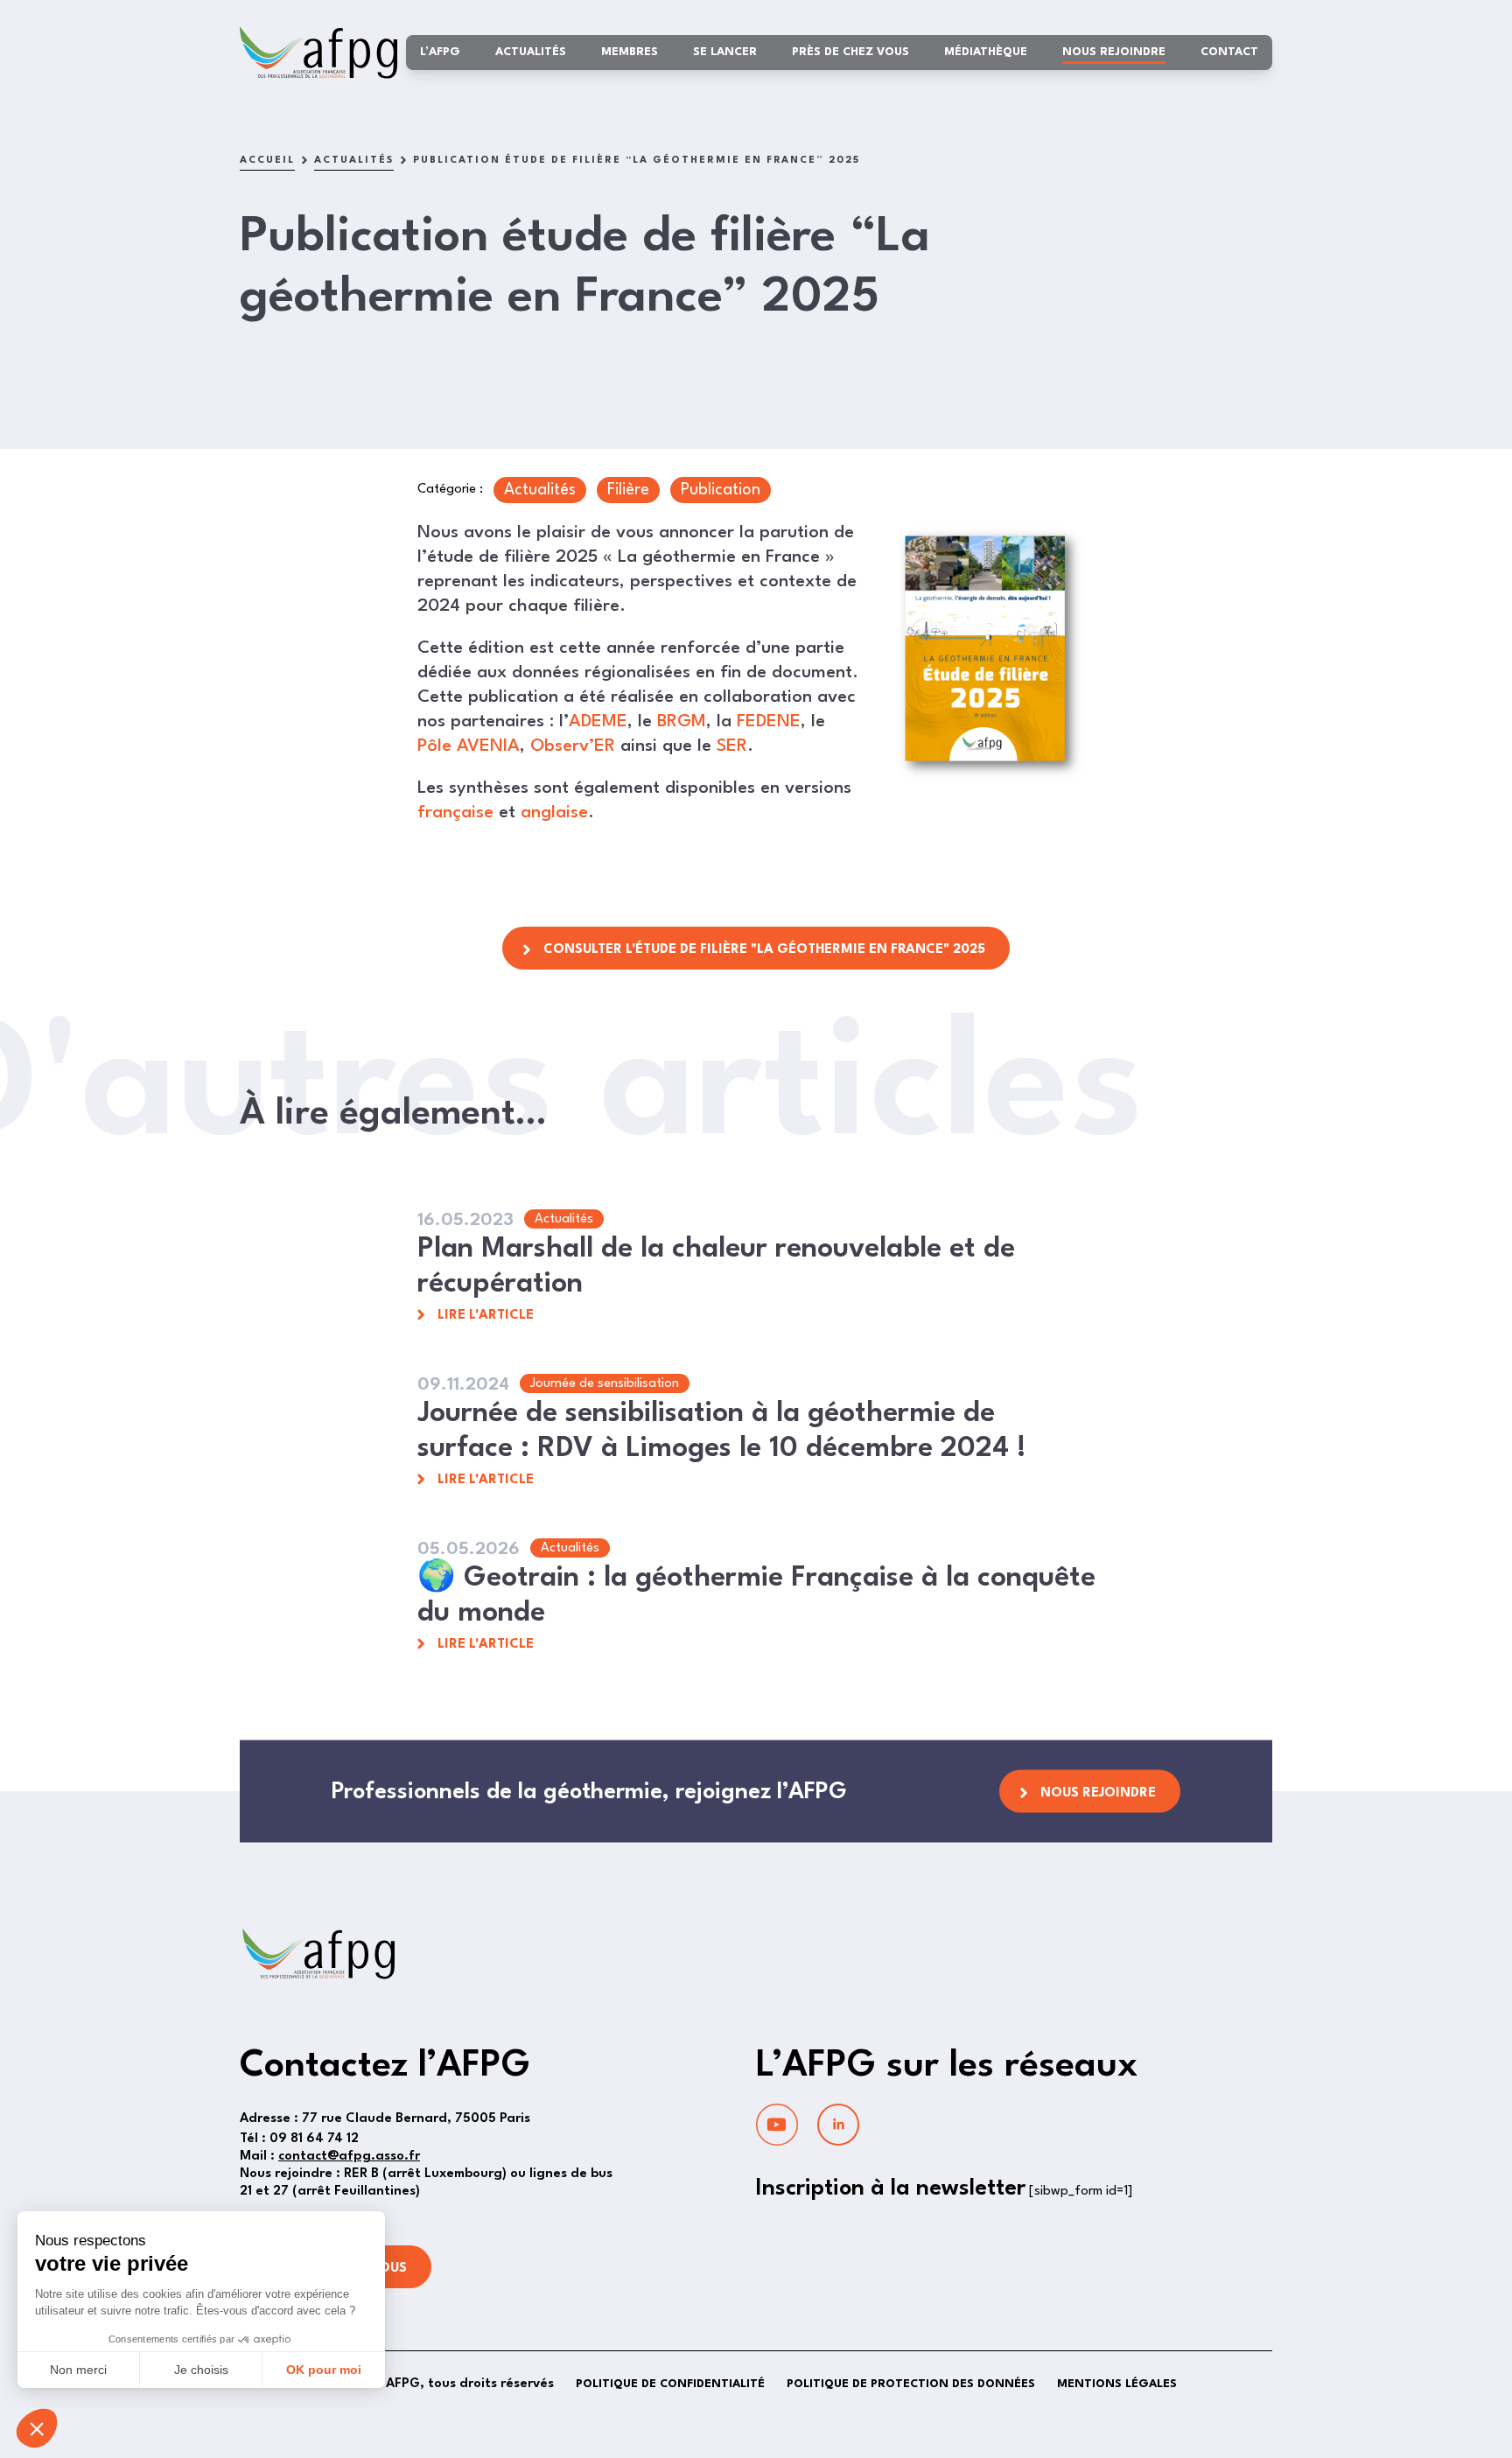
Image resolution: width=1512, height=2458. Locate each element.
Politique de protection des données (911, 2384)
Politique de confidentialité (670, 2384)
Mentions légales (1117, 2384)
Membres (630, 52)
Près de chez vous (850, 52)
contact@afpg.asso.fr (349, 2157)
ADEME (598, 722)
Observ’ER (573, 746)
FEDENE (769, 722)
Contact (1229, 52)
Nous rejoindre (1114, 52)
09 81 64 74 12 (299, 2139)
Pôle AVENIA (469, 746)
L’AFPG (440, 52)
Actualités (531, 52)
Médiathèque (986, 52)
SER (732, 746)
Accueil (267, 161)
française (455, 813)
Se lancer (725, 52)
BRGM (682, 722)
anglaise (554, 813)
